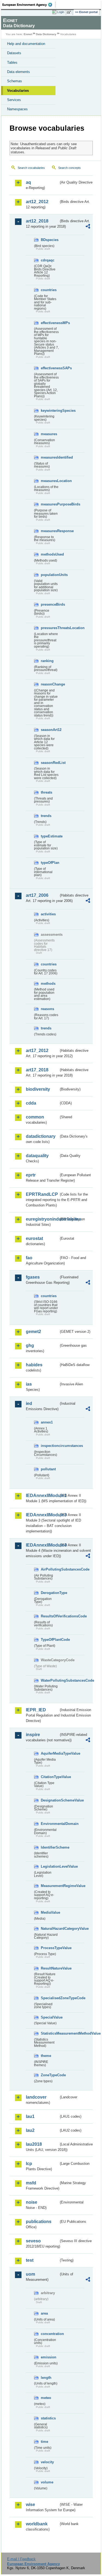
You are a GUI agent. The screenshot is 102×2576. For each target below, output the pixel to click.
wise (30, 2505)
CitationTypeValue (50, 1777)
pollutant (48, 1469)
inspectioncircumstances (50, 1446)
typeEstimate (50, 836)
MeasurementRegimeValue (50, 1886)
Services (14, 100)
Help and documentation (26, 44)
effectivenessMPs (50, 323)
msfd (31, 2183)
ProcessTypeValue (50, 1948)
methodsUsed (50, 554)
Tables (12, 63)
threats (47, 792)
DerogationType (50, 1593)
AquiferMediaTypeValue (50, 1753)
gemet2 (33, 1332)
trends (46, 816)
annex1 (47, 1422)
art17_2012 (37, 1051)
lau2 (30, 2130)
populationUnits (50, 575)
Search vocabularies (31, 168)
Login (61, 12)
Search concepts (69, 168)
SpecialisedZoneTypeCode (50, 1998)
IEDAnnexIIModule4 (42, 1545)
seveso (33, 2241)
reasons (47, 1009)
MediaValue (50, 1912)
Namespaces (17, 109)
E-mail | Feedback (21, 2559)
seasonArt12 (50, 730)
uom (30, 2274)
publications (39, 2222)
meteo (46, 2398)
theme (46, 2056)
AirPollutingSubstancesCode (50, 1569)
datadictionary (41, 1136)
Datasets (14, 53)
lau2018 (34, 2144)
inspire (33, 1735)
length (46, 2378)
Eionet (28, 34)
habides (34, 1365)
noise (32, 2202)
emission (49, 2357)
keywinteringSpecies (50, 411)
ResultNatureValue (50, 1968)
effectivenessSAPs (50, 368)
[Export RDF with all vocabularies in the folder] (88, 227)
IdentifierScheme (50, 1847)
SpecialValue (50, 2017)
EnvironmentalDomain (50, 1824)
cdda (31, 1103)
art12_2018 (37, 221)
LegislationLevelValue (50, 1866)
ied (29, 1403)
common (35, 1117)
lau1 (30, 2116)
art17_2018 (37, 1070)
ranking (47, 661)
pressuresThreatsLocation (50, 628)
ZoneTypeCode (50, 2075)
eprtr (31, 1175)
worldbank (37, 2524)
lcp (29, 2164)
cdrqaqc (48, 260)
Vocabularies (18, 91)
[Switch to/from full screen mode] (70, 12)
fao (29, 1258)
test (30, 2260)
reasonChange (50, 684)
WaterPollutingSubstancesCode (50, 1680)
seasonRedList (50, 763)
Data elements (18, 72)
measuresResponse (50, 531)
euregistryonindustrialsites (42, 1219)
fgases (33, 1277)
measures (49, 434)
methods (48, 984)
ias (29, 1384)
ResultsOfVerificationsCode (50, 1616)
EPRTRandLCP (42, 1194)
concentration (50, 2334)
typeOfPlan (50, 863)
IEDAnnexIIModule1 (42, 1496)
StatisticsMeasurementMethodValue (50, 2033)
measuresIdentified (50, 457)
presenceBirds (50, 604)
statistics (48, 2418)
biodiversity (38, 1089)
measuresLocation (50, 481)
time (44, 2442)
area (44, 2313)
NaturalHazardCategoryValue (50, 1929)
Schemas (15, 81)
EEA (29, 5)
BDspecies (50, 240)
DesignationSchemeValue (50, 1800)
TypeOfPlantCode (50, 1640)
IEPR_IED (36, 1710)
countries (49, 290)
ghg (30, 1345)
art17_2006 (37, 895)
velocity (47, 2462)
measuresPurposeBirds (50, 504)
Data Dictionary (46, 34)
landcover (36, 2097)
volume (47, 2482)
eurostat (34, 1238)
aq (28, 182)
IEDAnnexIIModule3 (42, 1515)
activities (48, 914)
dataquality (37, 1156)
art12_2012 (37, 202)
